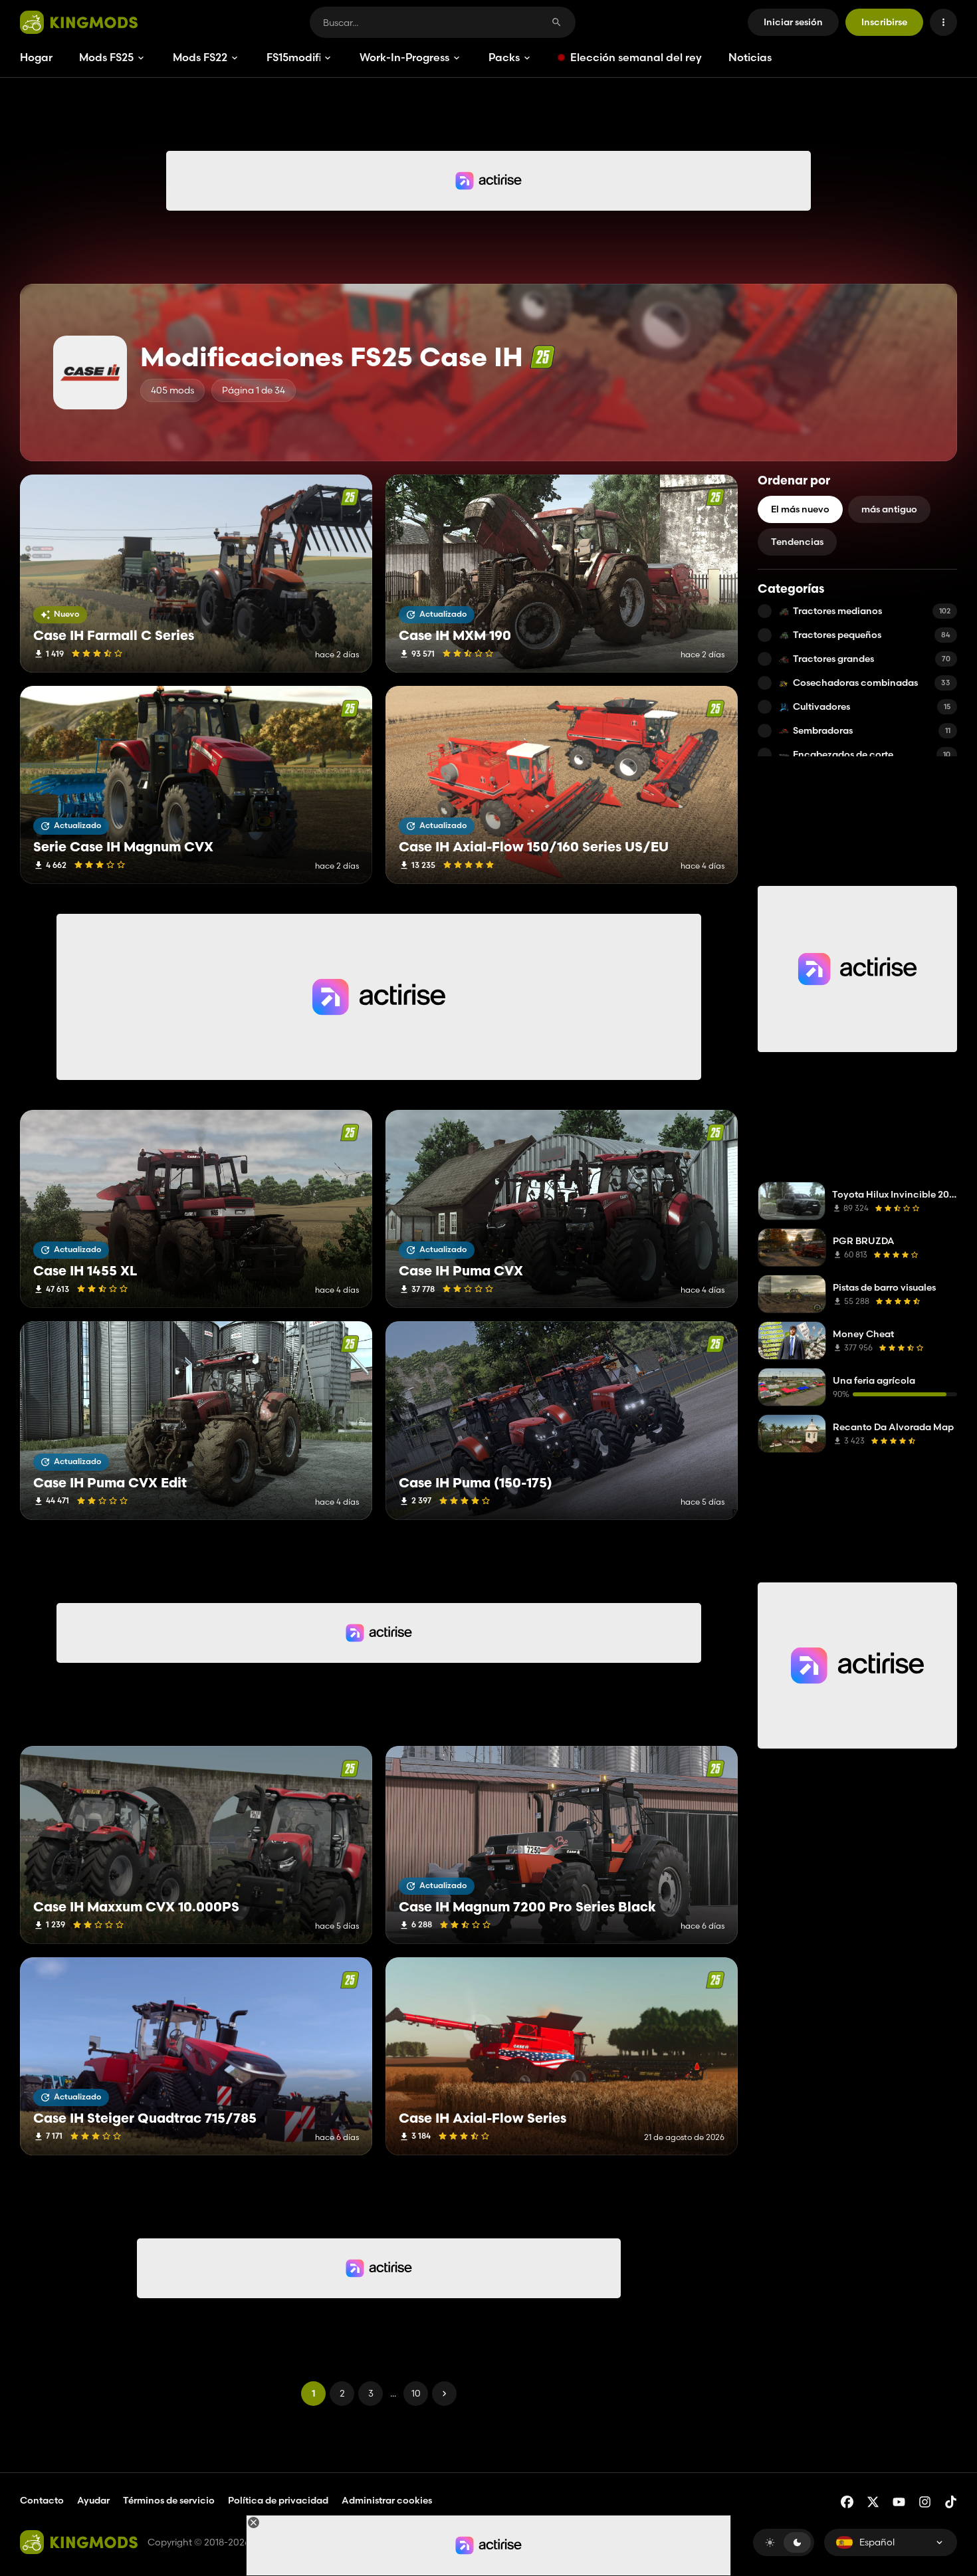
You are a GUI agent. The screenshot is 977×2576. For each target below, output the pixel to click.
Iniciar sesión (793, 22)
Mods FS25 (106, 57)
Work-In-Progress (404, 57)
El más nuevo (800, 509)
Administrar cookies (387, 2501)
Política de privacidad (278, 2500)
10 (416, 2393)
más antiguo (889, 509)
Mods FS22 (200, 57)
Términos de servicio (169, 2500)
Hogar (36, 57)
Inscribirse (884, 22)
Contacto (42, 2500)
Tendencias (797, 542)
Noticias (750, 57)
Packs (504, 57)
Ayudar (93, 2500)
